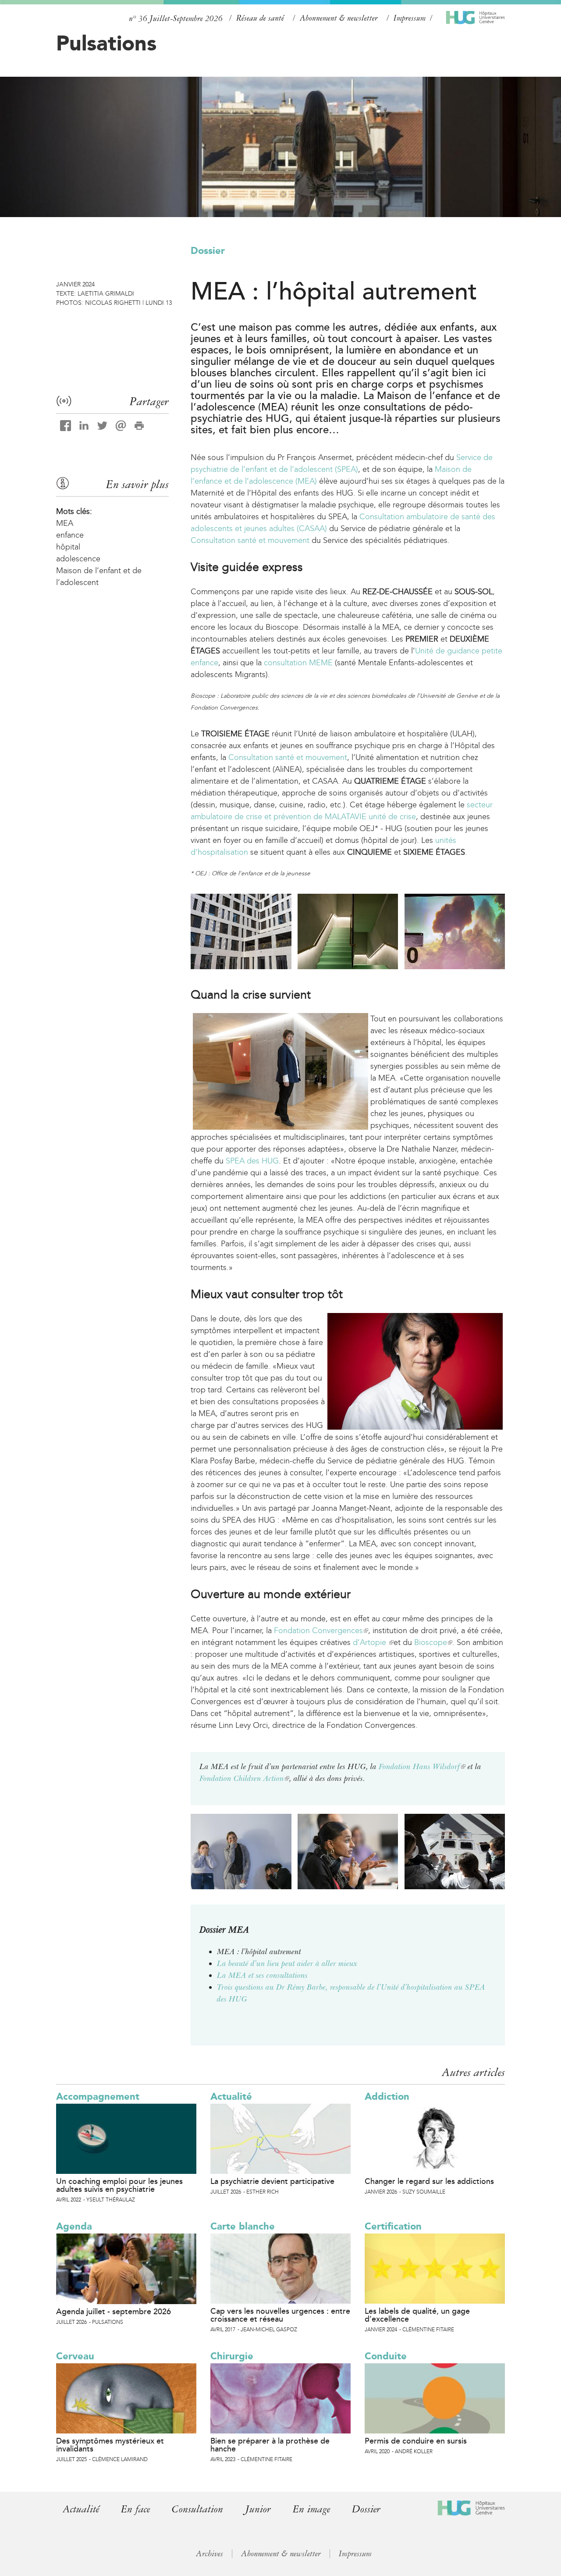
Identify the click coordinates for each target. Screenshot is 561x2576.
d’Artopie (373, 1642)
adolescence (78, 559)
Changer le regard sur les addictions (429, 2181)
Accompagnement (98, 2096)
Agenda (74, 2226)
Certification (393, 2226)
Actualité (231, 2096)
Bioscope (433, 1642)
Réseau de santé (260, 18)
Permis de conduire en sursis (416, 2441)
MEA (65, 523)
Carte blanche (243, 2226)
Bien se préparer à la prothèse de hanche (270, 2445)
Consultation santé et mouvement (250, 540)
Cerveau (75, 2356)
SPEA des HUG (252, 1161)
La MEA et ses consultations (262, 1975)
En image (311, 2509)
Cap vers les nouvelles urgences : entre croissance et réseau (280, 2315)
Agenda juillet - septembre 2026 (114, 2312)
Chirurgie (232, 2356)
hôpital (68, 547)
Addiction (387, 2096)
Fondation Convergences (321, 1631)
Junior (258, 2509)
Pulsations (106, 43)
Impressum (410, 18)
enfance (70, 535)
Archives (209, 2554)
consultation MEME (298, 663)
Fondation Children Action (244, 1778)
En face (135, 2509)
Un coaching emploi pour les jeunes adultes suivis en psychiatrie (119, 2185)
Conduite (386, 2356)
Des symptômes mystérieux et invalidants (110, 2445)
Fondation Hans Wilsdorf (422, 1766)
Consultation (197, 2509)
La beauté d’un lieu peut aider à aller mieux (287, 1963)
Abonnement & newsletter (339, 18)
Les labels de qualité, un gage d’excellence (417, 2315)
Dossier (208, 251)
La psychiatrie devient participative (272, 2181)
